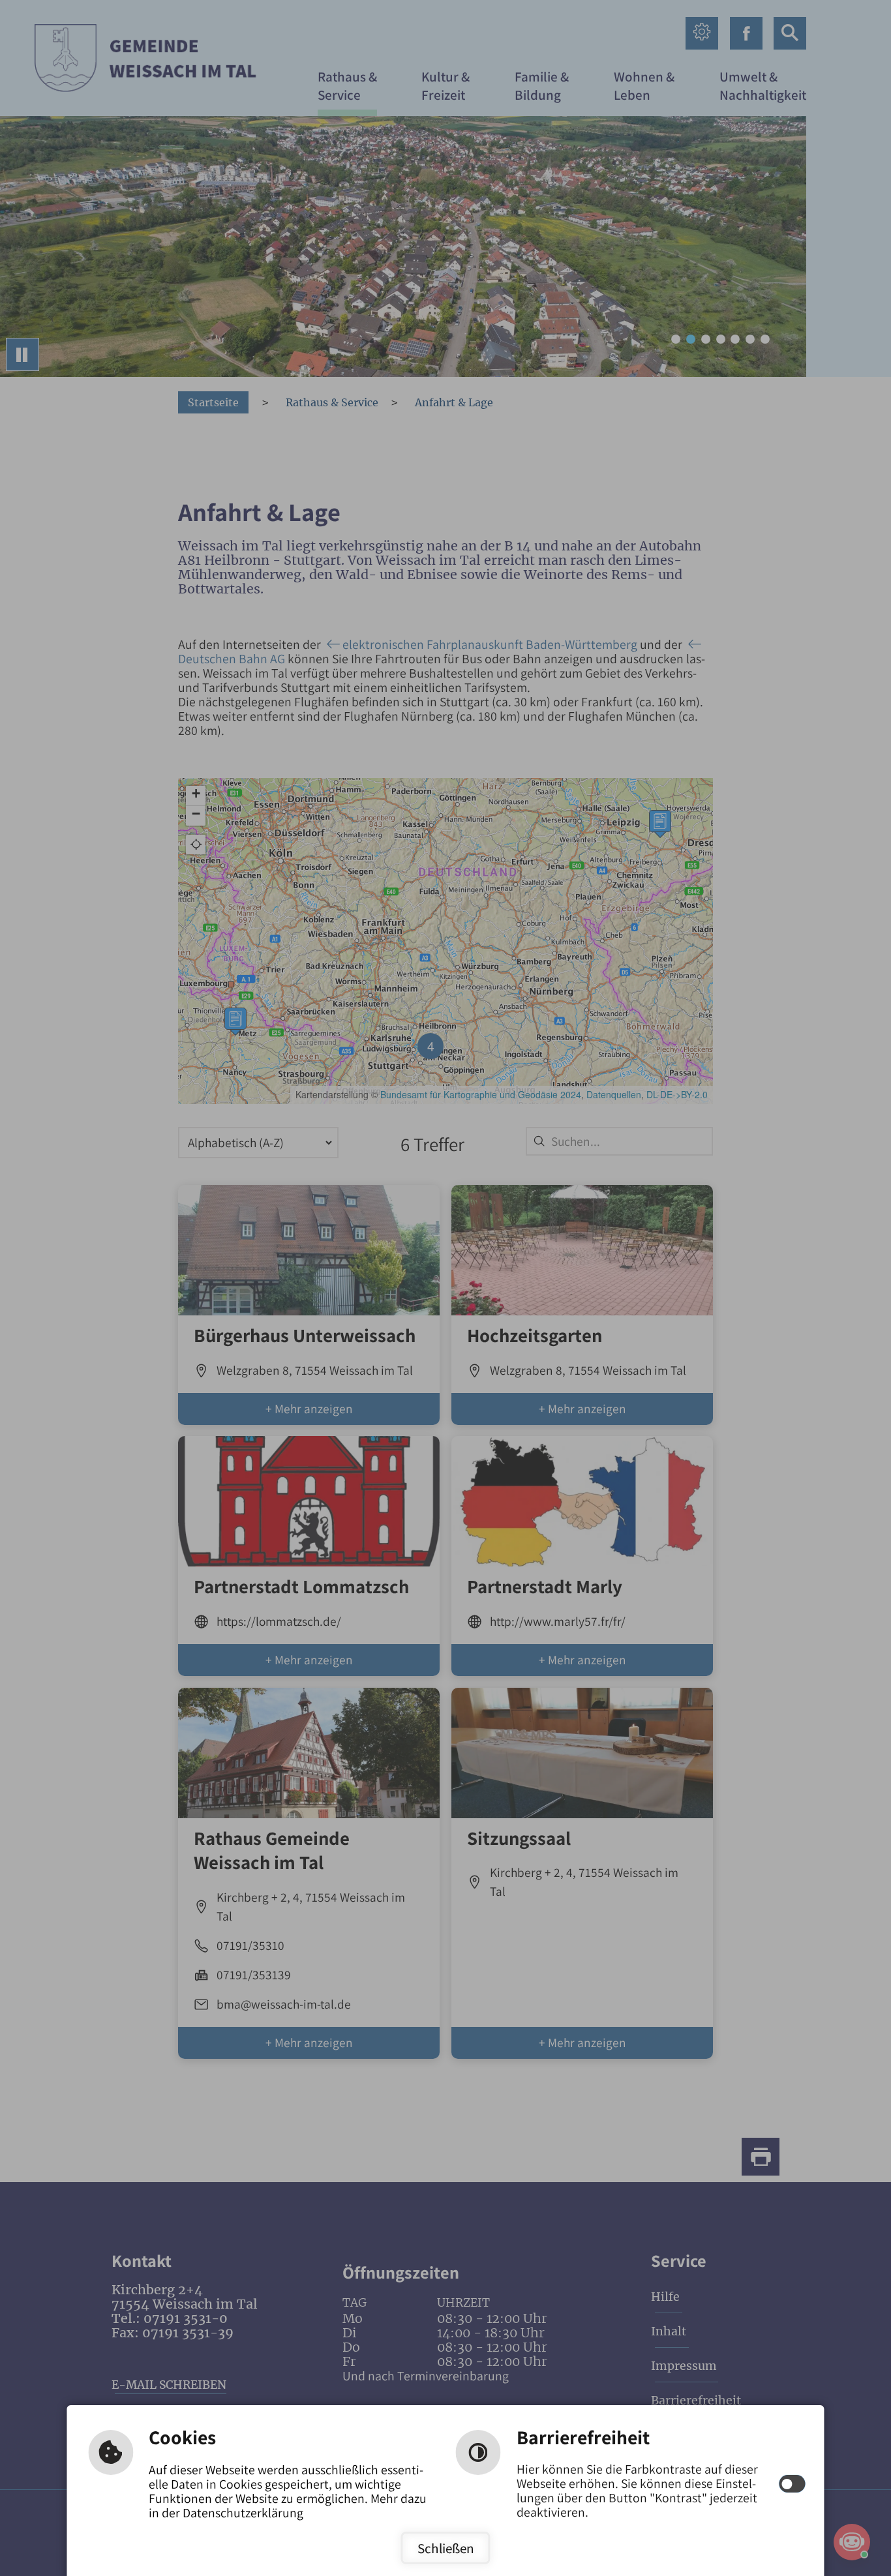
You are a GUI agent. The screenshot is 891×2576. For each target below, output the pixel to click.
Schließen (446, 2548)
